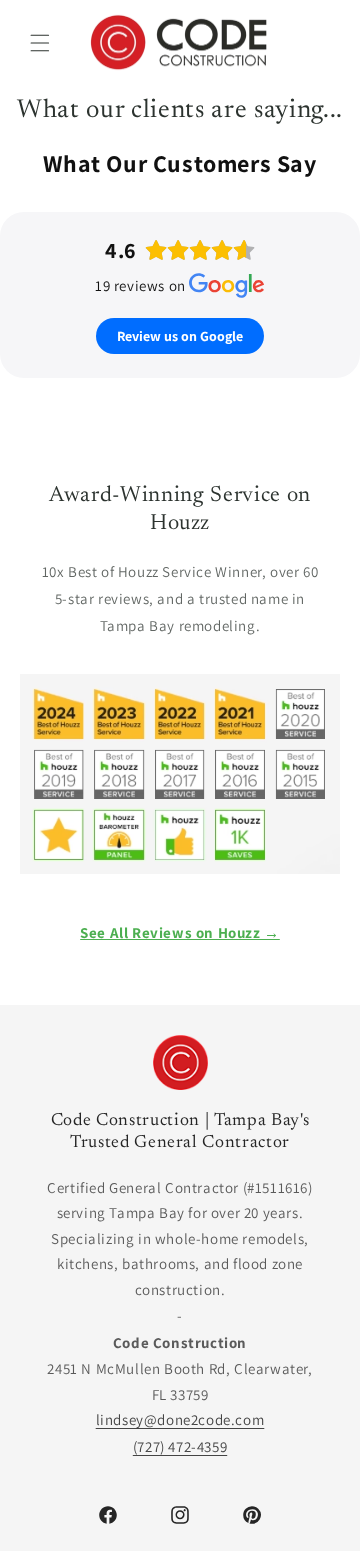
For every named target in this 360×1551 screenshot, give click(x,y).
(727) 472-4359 (180, 1446)
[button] (40, 43)
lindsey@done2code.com (180, 1419)
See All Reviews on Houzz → (180, 932)
